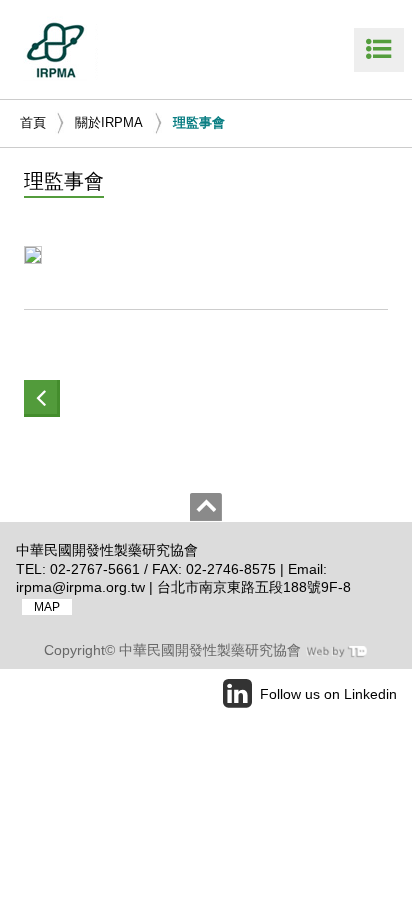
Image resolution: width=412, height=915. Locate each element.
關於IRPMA (109, 122)
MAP (47, 607)
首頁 (33, 122)
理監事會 (199, 122)
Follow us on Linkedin (328, 694)
